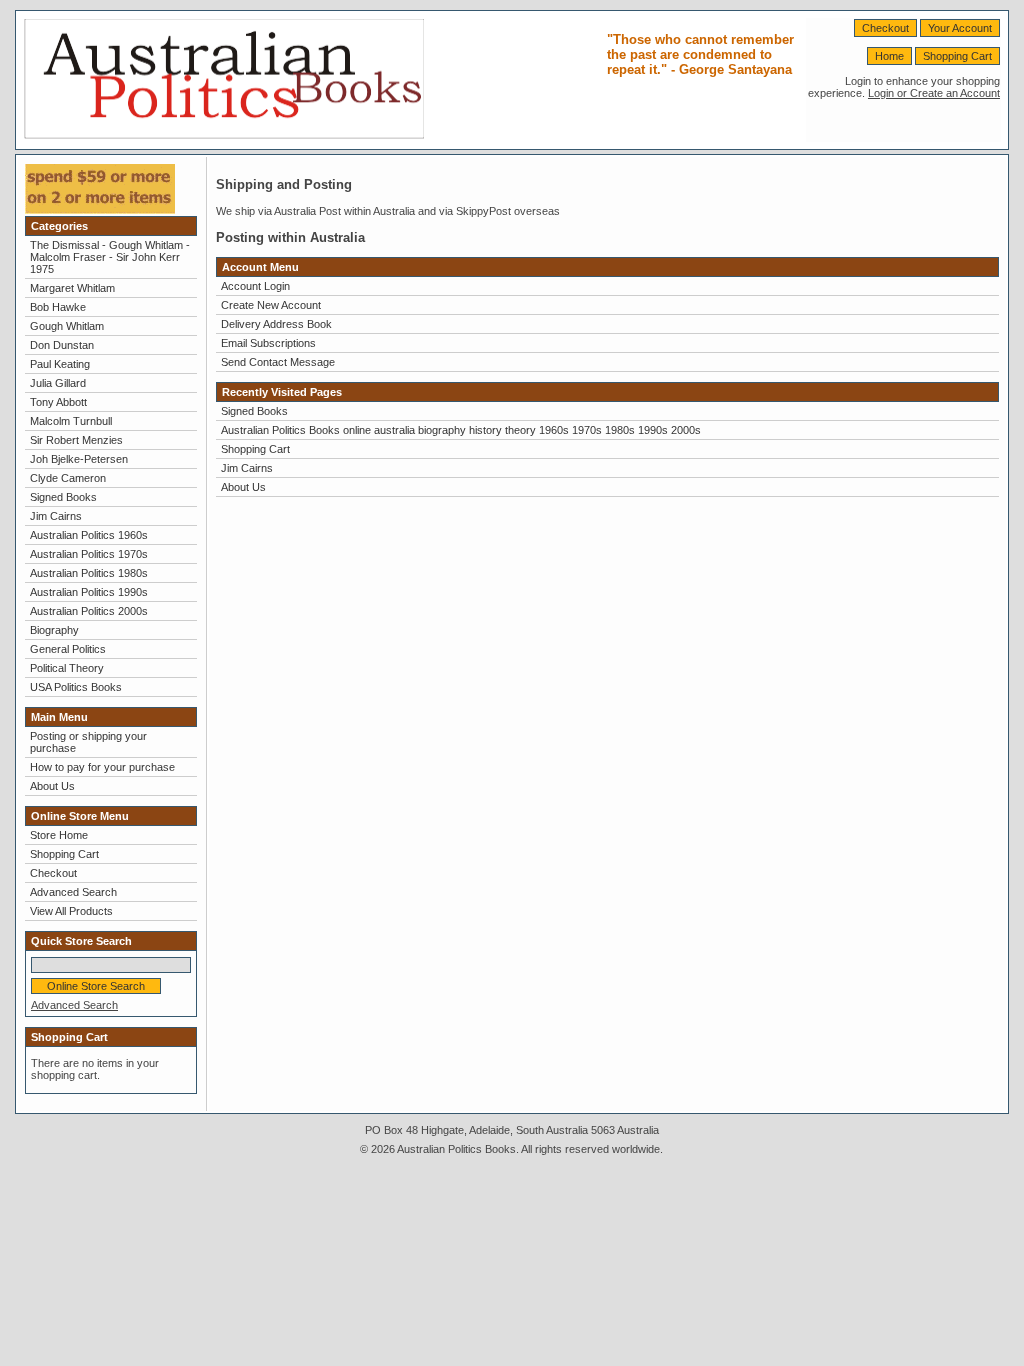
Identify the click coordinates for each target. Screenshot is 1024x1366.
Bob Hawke (58, 307)
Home (889, 56)
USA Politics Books (76, 687)
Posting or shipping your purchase (88, 742)
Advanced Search (73, 892)
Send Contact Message (278, 362)
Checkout (885, 28)
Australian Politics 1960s (89, 535)
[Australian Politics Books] (224, 135)
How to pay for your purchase (102, 767)
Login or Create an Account (934, 93)
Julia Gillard (58, 383)
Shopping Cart (957, 56)
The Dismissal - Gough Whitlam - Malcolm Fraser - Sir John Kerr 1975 (110, 257)
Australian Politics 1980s (89, 573)
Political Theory (67, 668)
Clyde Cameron (68, 478)
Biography (54, 630)
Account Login (255, 286)
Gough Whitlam (67, 326)
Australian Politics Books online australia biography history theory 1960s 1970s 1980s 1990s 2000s (461, 430)
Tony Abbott (58, 402)
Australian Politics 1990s (89, 592)
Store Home (59, 835)
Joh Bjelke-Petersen (79, 459)
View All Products (71, 911)
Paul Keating (60, 364)
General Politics (68, 649)
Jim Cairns (56, 516)
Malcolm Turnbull (71, 421)
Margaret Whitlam (72, 288)
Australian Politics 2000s (89, 611)
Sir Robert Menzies (76, 440)
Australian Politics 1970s (89, 554)
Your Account (960, 28)
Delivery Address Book (276, 324)
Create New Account (271, 305)
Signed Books (63, 497)
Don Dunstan (62, 345)
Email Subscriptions (268, 343)
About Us (52, 786)
